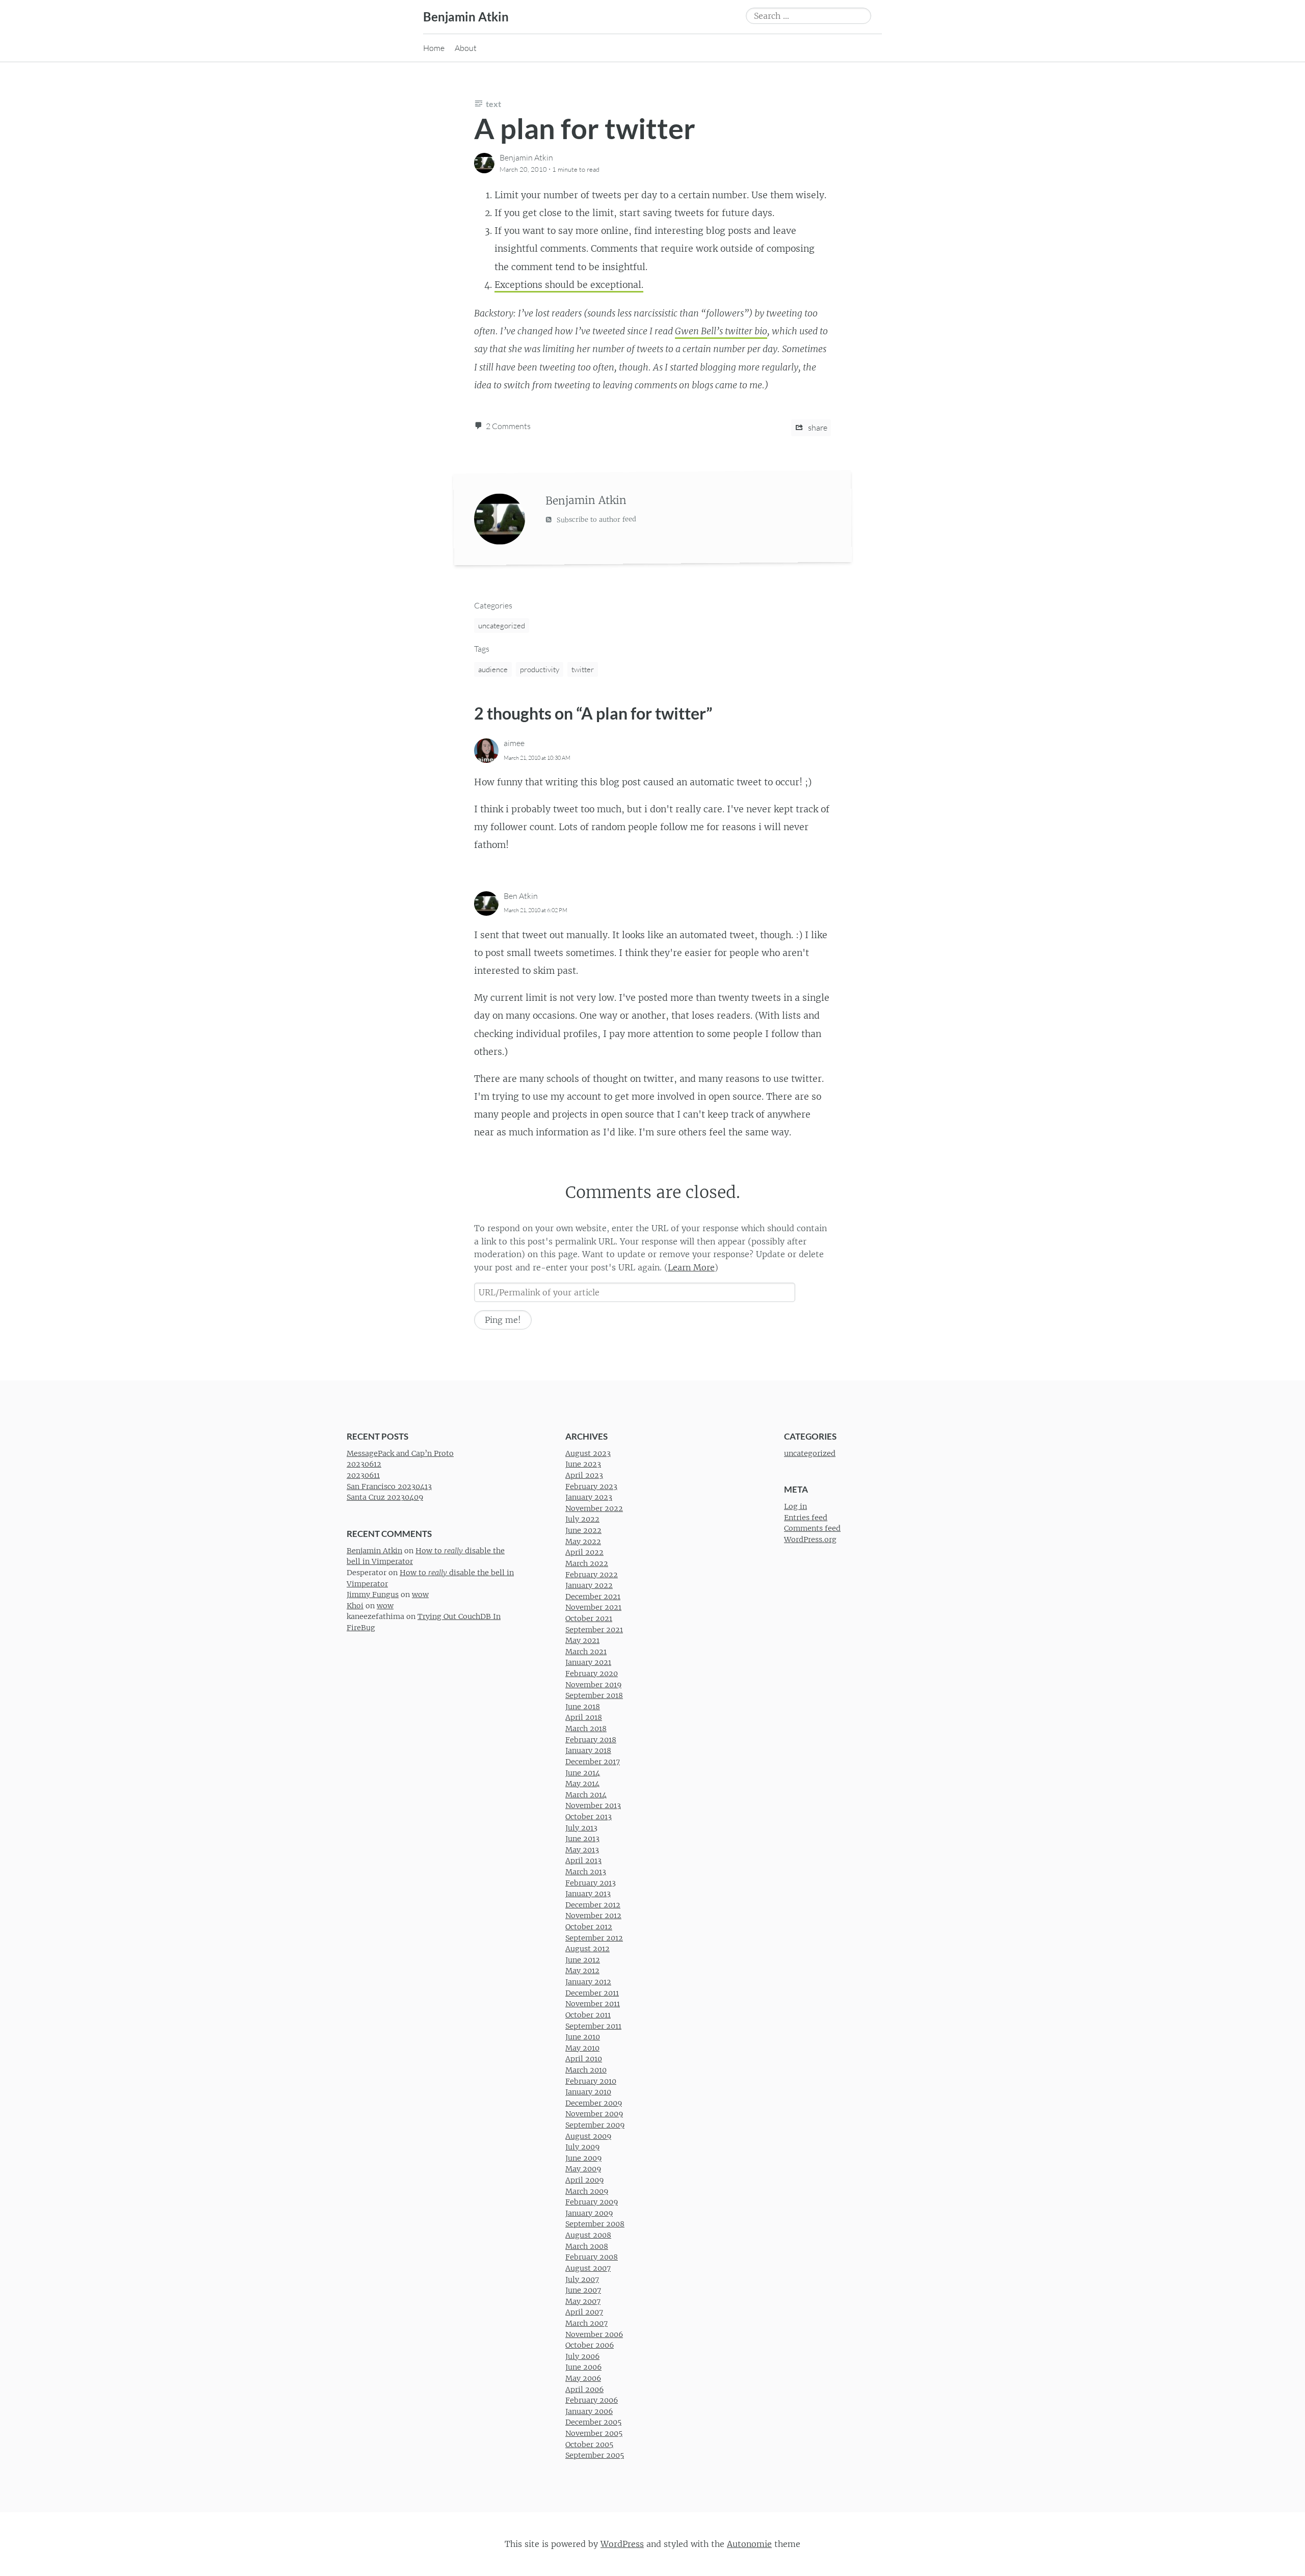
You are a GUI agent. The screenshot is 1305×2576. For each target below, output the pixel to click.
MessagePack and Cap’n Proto (400, 1453)
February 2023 (591, 1486)
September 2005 (595, 2455)
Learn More (691, 1267)
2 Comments (508, 426)
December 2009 (594, 2103)
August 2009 (588, 2136)
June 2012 (583, 1959)
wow (420, 1595)
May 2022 (583, 1541)
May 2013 (582, 1849)
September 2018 (594, 1695)
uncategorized (502, 626)
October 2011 (588, 2014)
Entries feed (806, 1517)
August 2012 (588, 1949)
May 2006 (583, 2378)
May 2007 (583, 2301)
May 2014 (582, 1784)
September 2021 (594, 1629)
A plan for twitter (585, 128)
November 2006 (594, 2334)
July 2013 (581, 1827)
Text (493, 104)
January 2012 (588, 1982)
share (817, 428)
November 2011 (593, 2004)
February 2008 (592, 2257)
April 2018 (584, 1717)
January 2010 (588, 2092)
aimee (514, 743)
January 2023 (589, 1497)
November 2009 (594, 2114)
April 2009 (584, 2180)
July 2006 (582, 2356)
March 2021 (586, 1651)
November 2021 (593, 1607)
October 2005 (589, 2444)
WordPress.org (810, 1539)
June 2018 (583, 1706)
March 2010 (586, 2070)
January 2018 (588, 1750)
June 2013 (582, 1839)
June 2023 (583, 1464)
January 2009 (589, 2213)
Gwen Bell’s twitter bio (721, 331)
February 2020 (592, 1674)
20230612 (364, 1464)
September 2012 (594, 1937)
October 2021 (589, 1618)
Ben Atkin (521, 896)
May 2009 (583, 2169)
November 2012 (593, 1916)
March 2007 (586, 2323)
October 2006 (590, 2345)
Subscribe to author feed (595, 519)
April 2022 (584, 1552)
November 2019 (593, 1684)
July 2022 (582, 1519)
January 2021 (588, 1662)
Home (434, 48)
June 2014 (583, 1772)
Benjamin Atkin (466, 17)
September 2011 (593, 2026)
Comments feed (812, 1528)
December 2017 (593, 1761)
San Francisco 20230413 (389, 1486)
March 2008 (587, 2246)
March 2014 (586, 1794)
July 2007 (582, 2279)
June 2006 (583, 2367)
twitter (583, 669)
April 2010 (584, 2059)
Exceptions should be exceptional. (569, 285)
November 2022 (594, 1508)
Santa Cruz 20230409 (385, 1497)
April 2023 (584, 1475)
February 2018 (591, 1739)
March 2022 (587, 1563)
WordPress (622, 2543)
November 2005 (594, 2433)
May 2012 (582, 1971)
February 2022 (592, 1574)
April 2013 (583, 1861)
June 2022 (583, 1530)
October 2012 (589, 1927)
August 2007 (588, 2268)
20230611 (363, 1475)
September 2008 (595, 2224)
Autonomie (749, 2543)
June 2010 (583, 2037)
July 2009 (582, 2147)
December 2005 (593, 2422)
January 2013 (588, 1894)
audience (493, 669)
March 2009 (587, 2191)
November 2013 (593, 1805)
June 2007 (583, 2290)
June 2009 (583, 2158)
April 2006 (584, 2389)
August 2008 (588, 2235)
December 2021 (593, 1596)
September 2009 (595, 2125)
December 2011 (592, 1993)
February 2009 (592, 2202)
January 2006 (589, 2411)
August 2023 (588, 1453)
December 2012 (593, 1904)
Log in (795, 1506)
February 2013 (591, 1882)
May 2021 (582, 1640)
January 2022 (589, 1585)
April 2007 (584, 2312)
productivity (540, 669)
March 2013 (586, 1872)
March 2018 (586, 1729)
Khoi (355, 1605)
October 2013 (589, 1817)
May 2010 (582, 2048)
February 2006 (592, 2400)
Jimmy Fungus (373, 1595)
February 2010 (591, 2081)
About (466, 48)
